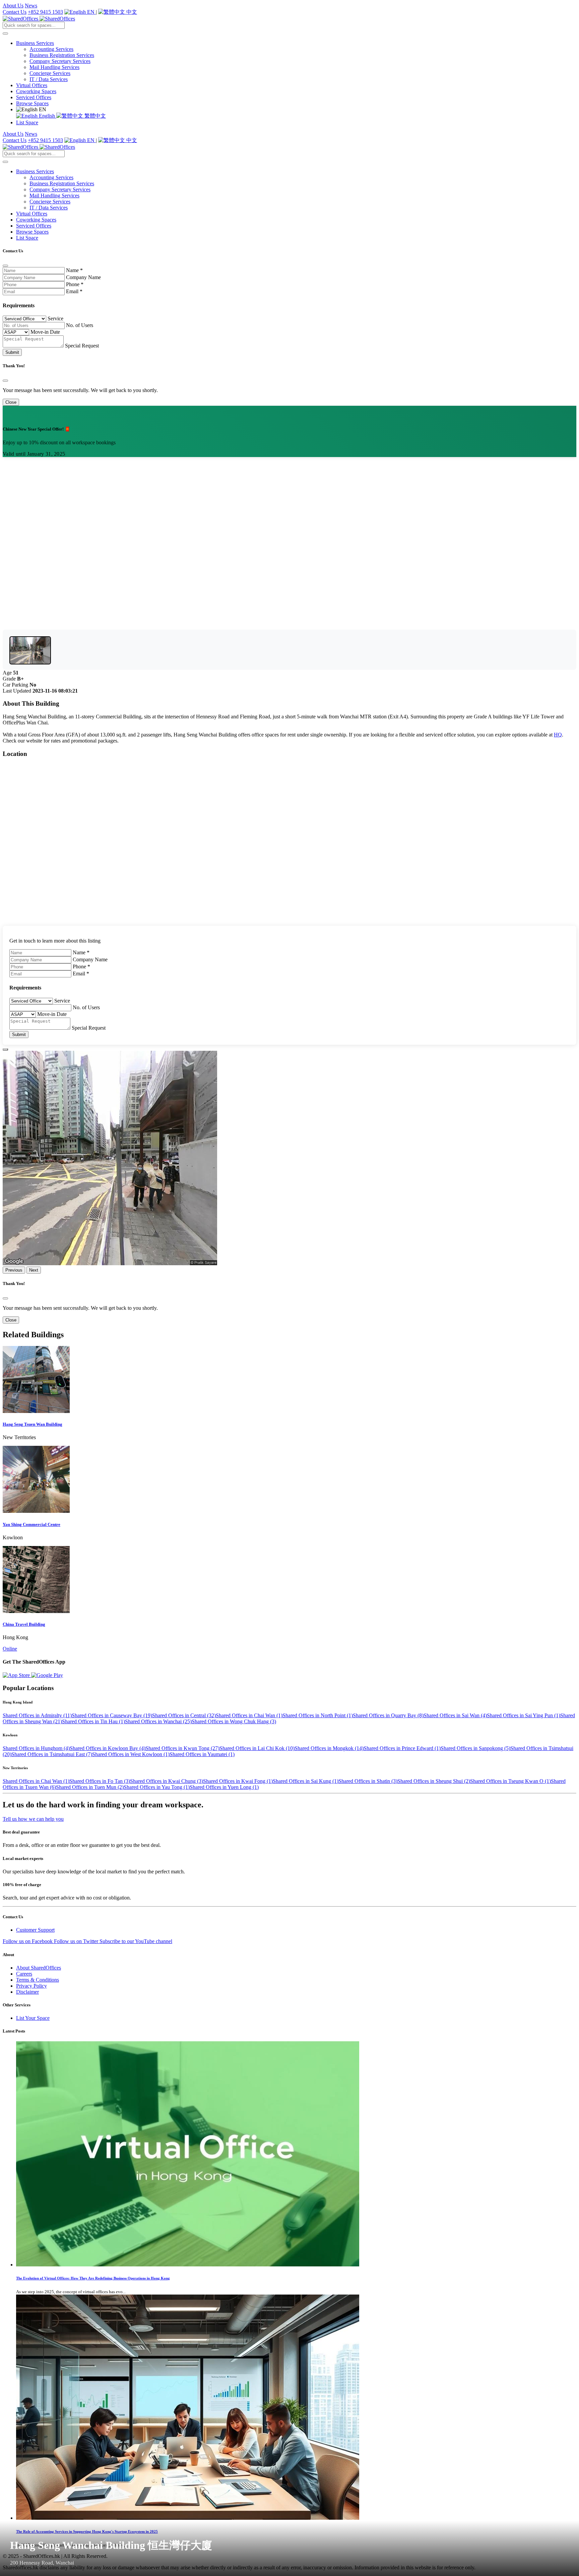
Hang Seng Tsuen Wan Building (33, 1424)
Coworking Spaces (36, 91)
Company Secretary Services (60, 61)
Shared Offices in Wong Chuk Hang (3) (234, 1721)
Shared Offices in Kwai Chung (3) (167, 1781)
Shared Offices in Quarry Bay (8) (388, 1715)
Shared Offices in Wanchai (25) (158, 1721)
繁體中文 (94, 116)
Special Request (82, 346)
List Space (27, 122)
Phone (75, 284)
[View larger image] (30, 650)
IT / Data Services (49, 79)
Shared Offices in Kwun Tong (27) (182, 1748)
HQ (558, 735)
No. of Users (80, 325)
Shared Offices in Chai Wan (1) (249, 1715)
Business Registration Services (62, 55)
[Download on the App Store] (17, 1675)
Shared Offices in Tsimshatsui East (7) (52, 1754)
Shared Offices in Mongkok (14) (329, 1748)
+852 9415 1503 (45, 12)
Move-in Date (45, 332)
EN (91, 12)
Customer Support (35, 1930)
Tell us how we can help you (33, 1819)
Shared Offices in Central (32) (184, 1715)
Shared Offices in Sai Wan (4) (455, 1715)
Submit (12, 352)
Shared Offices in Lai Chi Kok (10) (257, 1748)
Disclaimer (27, 1992)
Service (55, 318)
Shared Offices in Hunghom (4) (36, 1748)
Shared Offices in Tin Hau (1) (93, 1721)
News (31, 6)
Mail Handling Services (54, 67)
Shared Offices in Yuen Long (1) (224, 1787)
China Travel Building (24, 1624)
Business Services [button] (35, 43)
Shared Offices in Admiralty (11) (37, 1715)
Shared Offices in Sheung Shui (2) (434, 1781)
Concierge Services (50, 73)
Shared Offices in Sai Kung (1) (306, 1781)
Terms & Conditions (38, 1980)
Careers (24, 1974)
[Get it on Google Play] (47, 1675)
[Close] (5, 266)
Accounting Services (51, 49)
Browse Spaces (32, 103)
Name (74, 270)
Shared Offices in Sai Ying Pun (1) (524, 1715)
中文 (131, 12)
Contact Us (15, 12)
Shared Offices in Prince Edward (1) (402, 1748)
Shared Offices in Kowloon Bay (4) (108, 1748)
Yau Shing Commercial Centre (31, 1524)
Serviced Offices (34, 97)
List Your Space (33, 2018)
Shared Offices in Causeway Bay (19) (112, 1715)
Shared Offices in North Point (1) (318, 1715)
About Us (13, 6)
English (47, 116)
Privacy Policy (31, 1986)
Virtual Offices (32, 85)
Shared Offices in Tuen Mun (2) (90, 1787)
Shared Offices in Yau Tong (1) (157, 1787)
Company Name (83, 277)
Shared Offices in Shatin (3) (368, 1781)
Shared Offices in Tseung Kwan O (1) (510, 1781)
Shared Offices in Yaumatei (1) (202, 1754)
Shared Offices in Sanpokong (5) (475, 1748)
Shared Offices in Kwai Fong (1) (238, 1781)
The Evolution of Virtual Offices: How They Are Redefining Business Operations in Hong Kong (93, 2278)
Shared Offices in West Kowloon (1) (131, 1754)
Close (11, 402)
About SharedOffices (39, 1968)
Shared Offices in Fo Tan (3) (100, 1781)
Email (74, 291)
